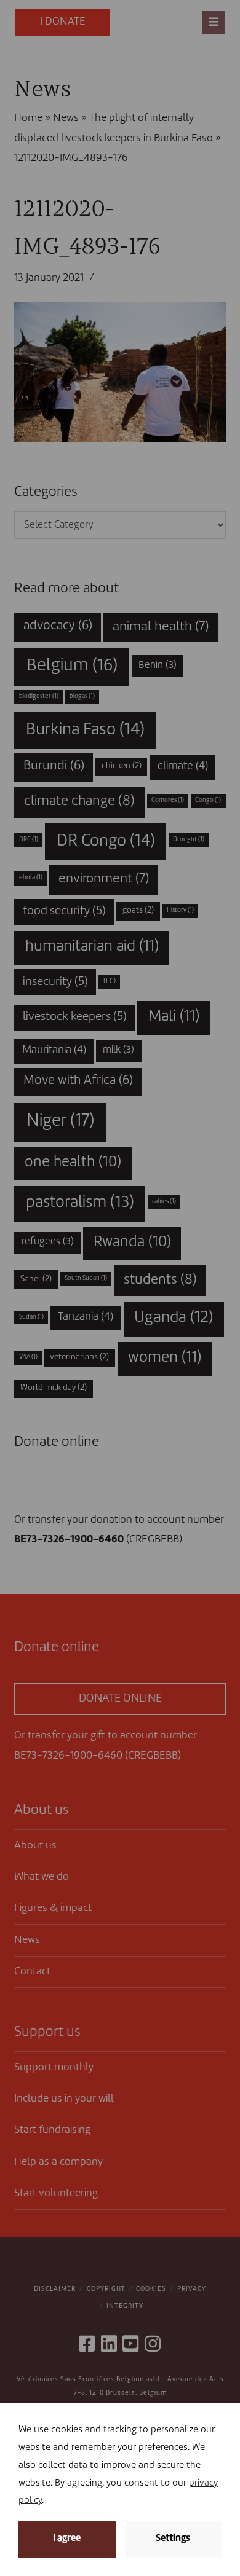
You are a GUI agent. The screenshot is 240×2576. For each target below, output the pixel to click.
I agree (67, 2539)
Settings (173, 2539)
